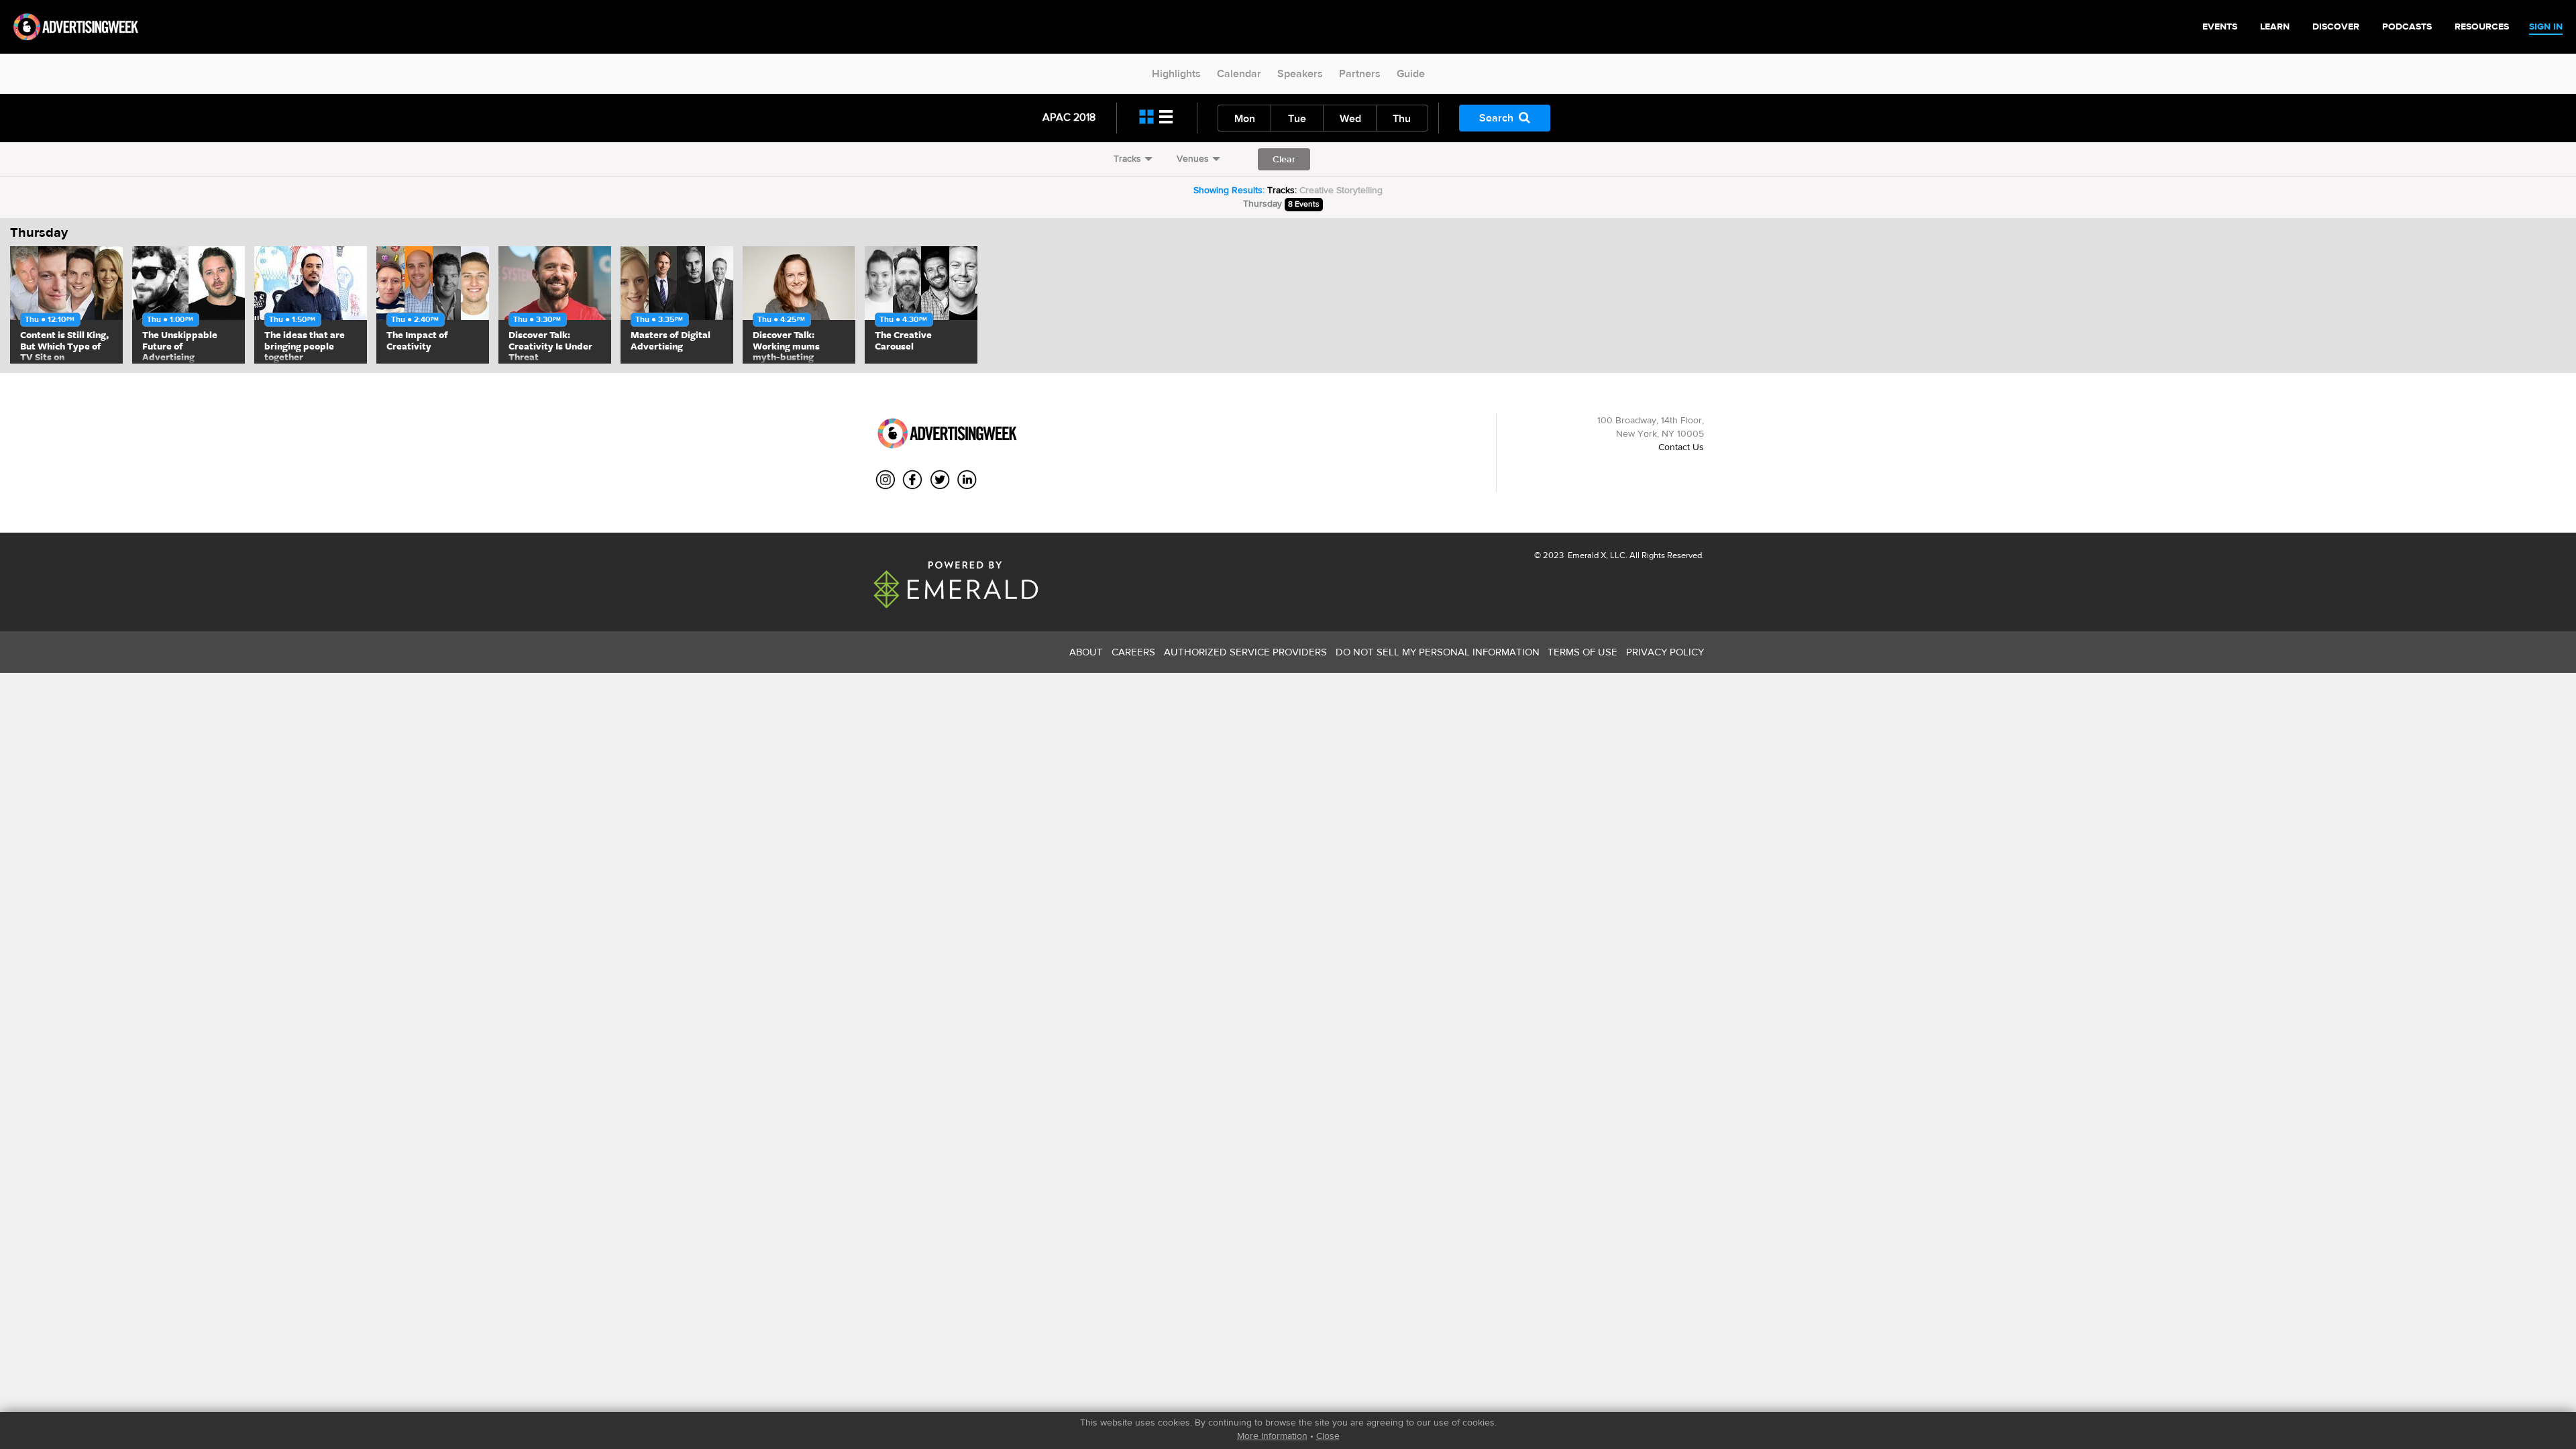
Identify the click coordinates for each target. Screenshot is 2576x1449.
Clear (1284, 159)
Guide (1411, 73)
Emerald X (1586, 555)
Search (1496, 118)
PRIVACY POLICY (1665, 652)
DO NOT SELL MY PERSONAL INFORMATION (1438, 652)
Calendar (1239, 73)
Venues (1193, 158)
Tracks (1127, 158)
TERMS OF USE (1582, 652)
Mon (1245, 118)
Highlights (1176, 73)
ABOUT (1086, 652)
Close (1328, 1436)
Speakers (1300, 73)
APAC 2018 (1069, 117)
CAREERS (1133, 652)
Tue (1297, 118)
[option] (66, 305)
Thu (1402, 118)
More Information (1272, 1436)
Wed (1350, 118)
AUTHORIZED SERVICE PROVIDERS (1245, 652)
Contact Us (1681, 447)
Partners (1360, 73)
